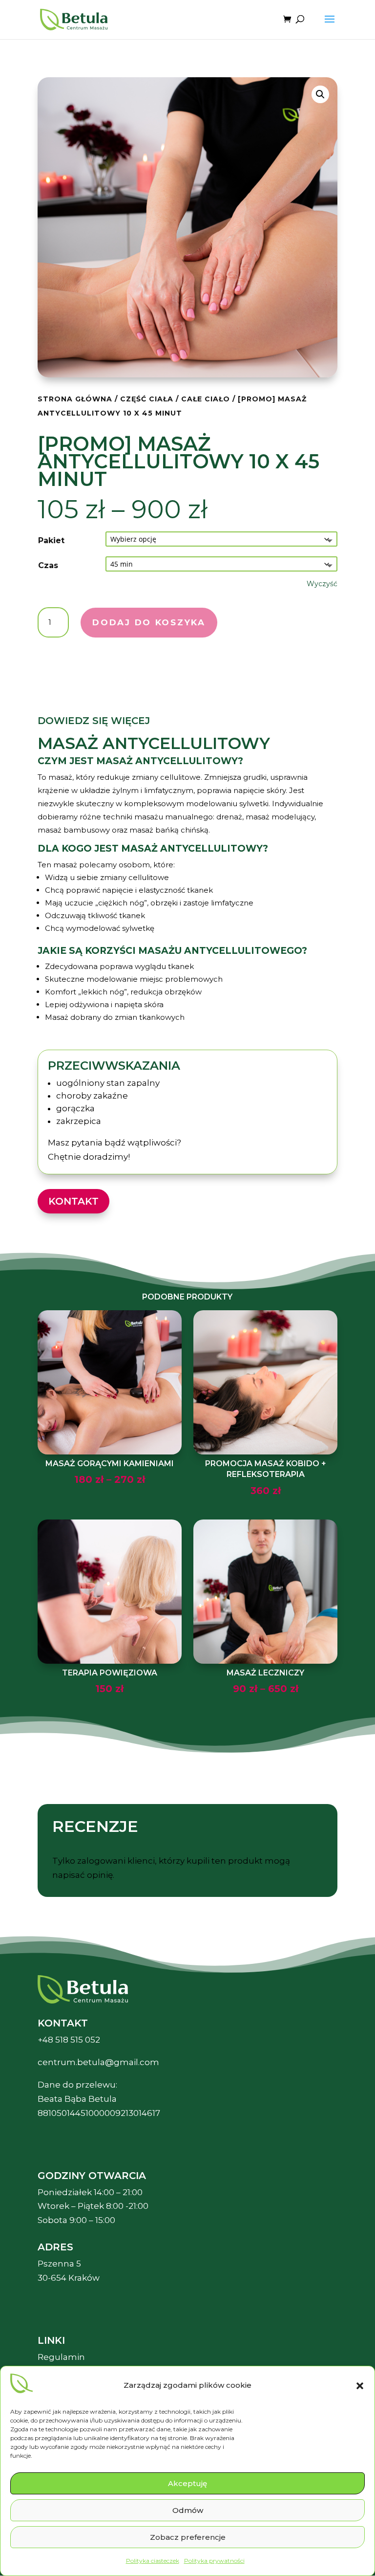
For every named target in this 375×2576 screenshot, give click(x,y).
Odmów (188, 2510)
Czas (48, 565)
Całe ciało (206, 399)
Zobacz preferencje (188, 2537)
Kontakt (73, 1201)
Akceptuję (187, 2483)
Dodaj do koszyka (149, 622)
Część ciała (147, 399)
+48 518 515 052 (69, 2040)
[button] (360, 2386)
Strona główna (75, 399)
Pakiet (51, 540)
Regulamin (61, 2357)
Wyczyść (322, 584)
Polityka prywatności (214, 2561)
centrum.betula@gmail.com (98, 2062)
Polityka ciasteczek (153, 2561)
